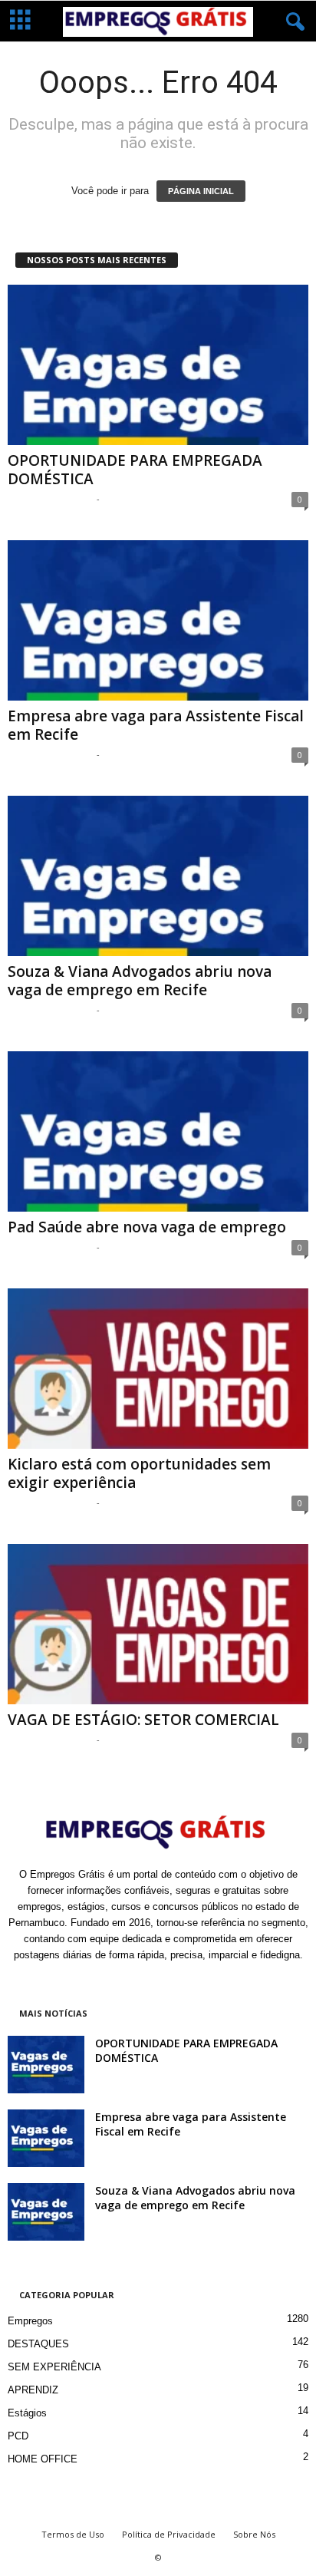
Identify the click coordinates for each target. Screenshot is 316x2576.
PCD (18, 2436)
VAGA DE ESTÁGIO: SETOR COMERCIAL (143, 1720)
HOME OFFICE (43, 2459)
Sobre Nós (254, 2534)
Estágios (27, 2413)
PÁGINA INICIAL (201, 191)
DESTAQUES (38, 2344)
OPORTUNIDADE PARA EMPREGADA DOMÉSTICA (135, 470)
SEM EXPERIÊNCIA (54, 2367)
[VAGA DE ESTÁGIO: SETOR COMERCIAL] (158, 1624)
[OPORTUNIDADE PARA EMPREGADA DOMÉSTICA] (158, 365)
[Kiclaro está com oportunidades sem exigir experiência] (158, 1369)
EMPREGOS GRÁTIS (50, 498)
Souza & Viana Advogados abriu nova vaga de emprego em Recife (140, 981)
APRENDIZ (33, 2390)
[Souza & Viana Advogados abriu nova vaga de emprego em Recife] (158, 876)
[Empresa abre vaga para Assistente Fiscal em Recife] (158, 620)
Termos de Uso (73, 2534)
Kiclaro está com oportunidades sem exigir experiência (139, 1473)
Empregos (30, 2321)
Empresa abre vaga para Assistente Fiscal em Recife (156, 725)
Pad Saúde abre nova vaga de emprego (147, 1227)
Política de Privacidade (169, 2534)
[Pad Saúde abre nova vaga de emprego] (158, 1131)
